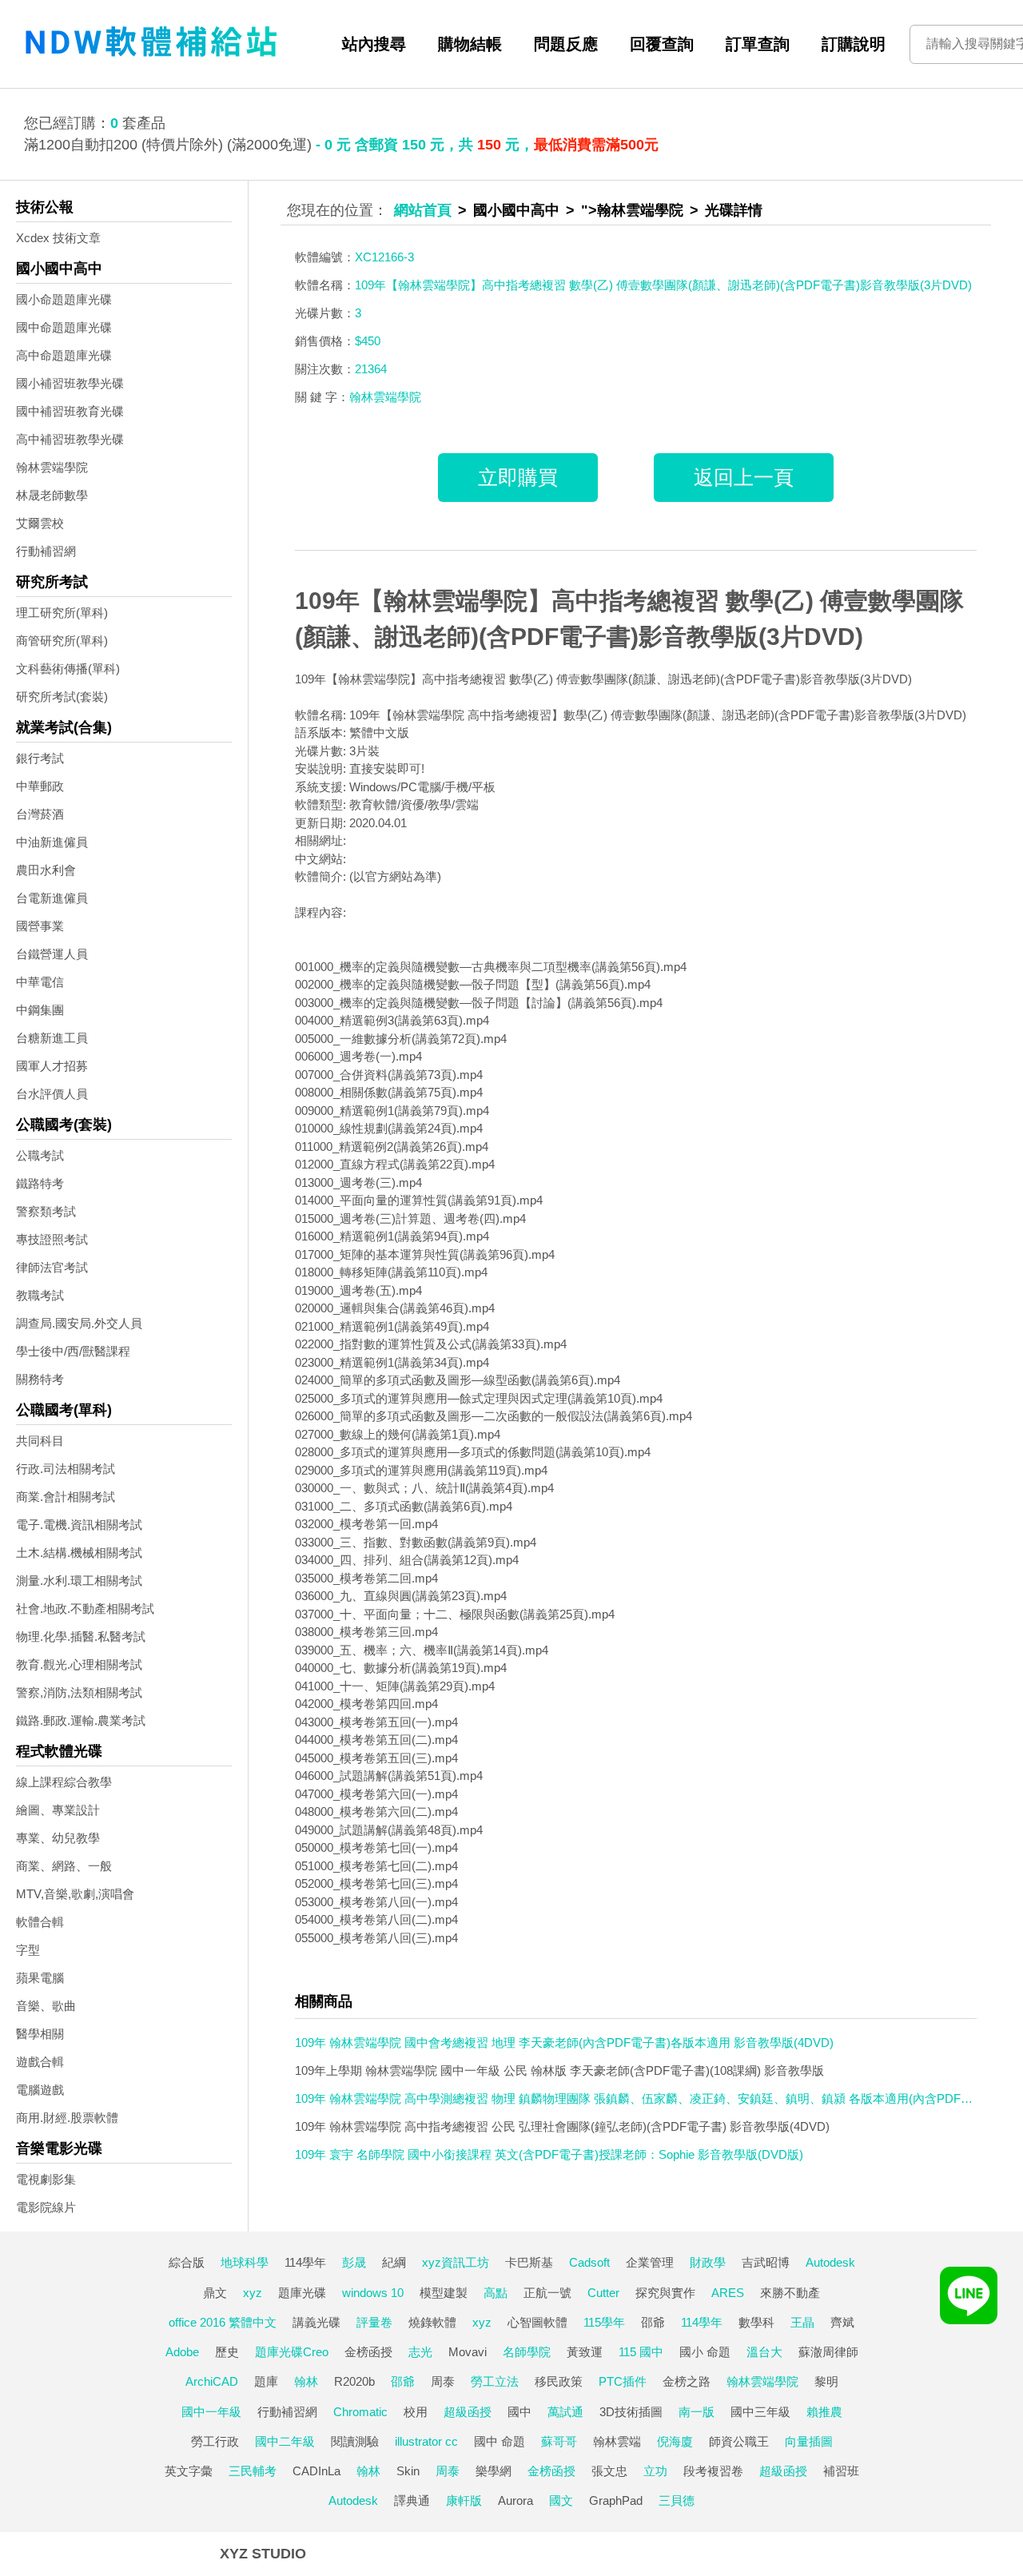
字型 (28, 1950)
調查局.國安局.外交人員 (79, 1323)
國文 (561, 2500)
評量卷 (374, 2322)
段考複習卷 (713, 2471)
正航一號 (547, 2293)
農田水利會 (46, 870)
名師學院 (527, 2352)
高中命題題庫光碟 (64, 355)
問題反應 (566, 44)
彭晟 (354, 2262)
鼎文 (215, 2293)
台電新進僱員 (52, 898)
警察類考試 (46, 1211)
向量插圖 (809, 2441)
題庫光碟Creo (292, 2352)
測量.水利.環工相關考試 (79, 1581)
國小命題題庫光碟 (64, 299)
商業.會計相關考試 (66, 1497)
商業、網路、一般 (64, 1866)
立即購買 (518, 477)
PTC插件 (623, 2381)
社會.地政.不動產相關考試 (85, 1609)
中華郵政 (40, 786)
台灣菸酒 (40, 814)
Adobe (182, 2352)
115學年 (604, 2322)
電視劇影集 (46, 2179)
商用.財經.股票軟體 (67, 2118)
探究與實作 (665, 2293)
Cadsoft (589, 2262)
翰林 (306, 2381)
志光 (420, 2352)
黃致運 (585, 2352)
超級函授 (468, 2412)
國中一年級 (211, 2412)
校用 (416, 2412)
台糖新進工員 (52, 1038)
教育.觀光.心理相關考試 (79, 1664)
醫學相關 (40, 2034)
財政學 (708, 2262)
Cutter (603, 2293)
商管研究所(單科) (62, 641)
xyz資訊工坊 (456, 2262)
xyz (253, 2293)
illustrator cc (426, 2441)
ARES (728, 2293)
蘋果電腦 (40, 1978)
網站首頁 (423, 210)
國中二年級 (285, 2441)
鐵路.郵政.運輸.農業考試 (81, 1720)
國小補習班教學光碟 (70, 383)
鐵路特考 (40, 1183)
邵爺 (653, 2322)
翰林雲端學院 (52, 467)
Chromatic (360, 2412)
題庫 (266, 2381)
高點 (496, 2293)
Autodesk (830, 2262)
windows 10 (373, 2293)
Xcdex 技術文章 (58, 238)
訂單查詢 (758, 44)
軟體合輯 (40, 1922)
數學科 (756, 2322)
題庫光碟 (302, 2293)
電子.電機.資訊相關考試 (79, 1525)
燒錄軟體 (432, 2322)
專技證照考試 (52, 1239)
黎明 (826, 2381)
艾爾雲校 (40, 523)
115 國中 (641, 2352)
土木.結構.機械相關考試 (79, 1553)
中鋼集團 (40, 1010)
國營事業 (40, 926)
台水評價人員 (52, 1094)
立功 (655, 2471)
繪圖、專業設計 (58, 1810)
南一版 (697, 2412)
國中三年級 (760, 2412)
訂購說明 (854, 44)
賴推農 (824, 2412)
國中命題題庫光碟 (64, 327)
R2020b (354, 2381)
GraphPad (616, 2500)
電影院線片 (46, 2207)
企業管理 (650, 2262)
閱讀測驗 (355, 2441)
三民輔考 (253, 2471)
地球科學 (245, 2262)
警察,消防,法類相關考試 (79, 1692)
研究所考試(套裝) (62, 697)
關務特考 (40, 1379)
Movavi (468, 2352)
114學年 (305, 2262)
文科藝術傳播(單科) (68, 669)
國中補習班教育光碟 (70, 411)
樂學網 (494, 2471)
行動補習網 (46, 551)
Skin (408, 2471)
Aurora (515, 2500)
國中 (519, 2412)
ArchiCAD (212, 2381)
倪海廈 (675, 2441)
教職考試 (40, 1295)
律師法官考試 (52, 1267)
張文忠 (609, 2471)
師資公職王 (739, 2441)
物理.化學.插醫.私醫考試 (81, 1636)
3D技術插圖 (631, 2412)
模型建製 (444, 2293)
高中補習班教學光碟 (70, 439)
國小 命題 (705, 2352)
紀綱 (394, 2262)
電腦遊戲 (40, 2090)
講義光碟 (316, 2322)
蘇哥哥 (559, 2441)
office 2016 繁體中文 (223, 2322)
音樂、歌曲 (46, 2006)
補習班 (841, 2471)
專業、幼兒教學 (58, 1838)
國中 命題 (500, 2441)
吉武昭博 (766, 2262)
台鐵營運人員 (52, 954)
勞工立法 (495, 2381)
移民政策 (559, 2381)
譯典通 (412, 2500)
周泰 (443, 2381)
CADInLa (316, 2471)
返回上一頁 (744, 477)
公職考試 (40, 1155)
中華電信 (40, 982)
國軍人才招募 (52, 1066)
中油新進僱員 (52, 842)
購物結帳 (470, 44)
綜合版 (187, 2262)
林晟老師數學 (52, 495)
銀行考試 (40, 758)
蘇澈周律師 (828, 2352)
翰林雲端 (617, 2441)
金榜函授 (368, 2352)
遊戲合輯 (40, 2062)
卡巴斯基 (529, 2262)
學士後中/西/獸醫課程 (73, 1351)
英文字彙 (189, 2471)
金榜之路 (687, 2381)
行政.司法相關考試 (66, 1469)
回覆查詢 (662, 44)
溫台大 (764, 2352)
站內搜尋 (374, 44)
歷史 (227, 2352)
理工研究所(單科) (62, 613)
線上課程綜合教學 (64, 1782)
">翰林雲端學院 (632, 210)
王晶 (802, 2322)
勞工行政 (215, 2441)
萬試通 (565, 2412)
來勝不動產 (790, 2293)
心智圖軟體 (537, 2322)
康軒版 (464, 2500)
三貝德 (677, 2500)
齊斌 (842, 2322)
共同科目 (40, 1441)
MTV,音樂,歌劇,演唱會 (75, 1894)
